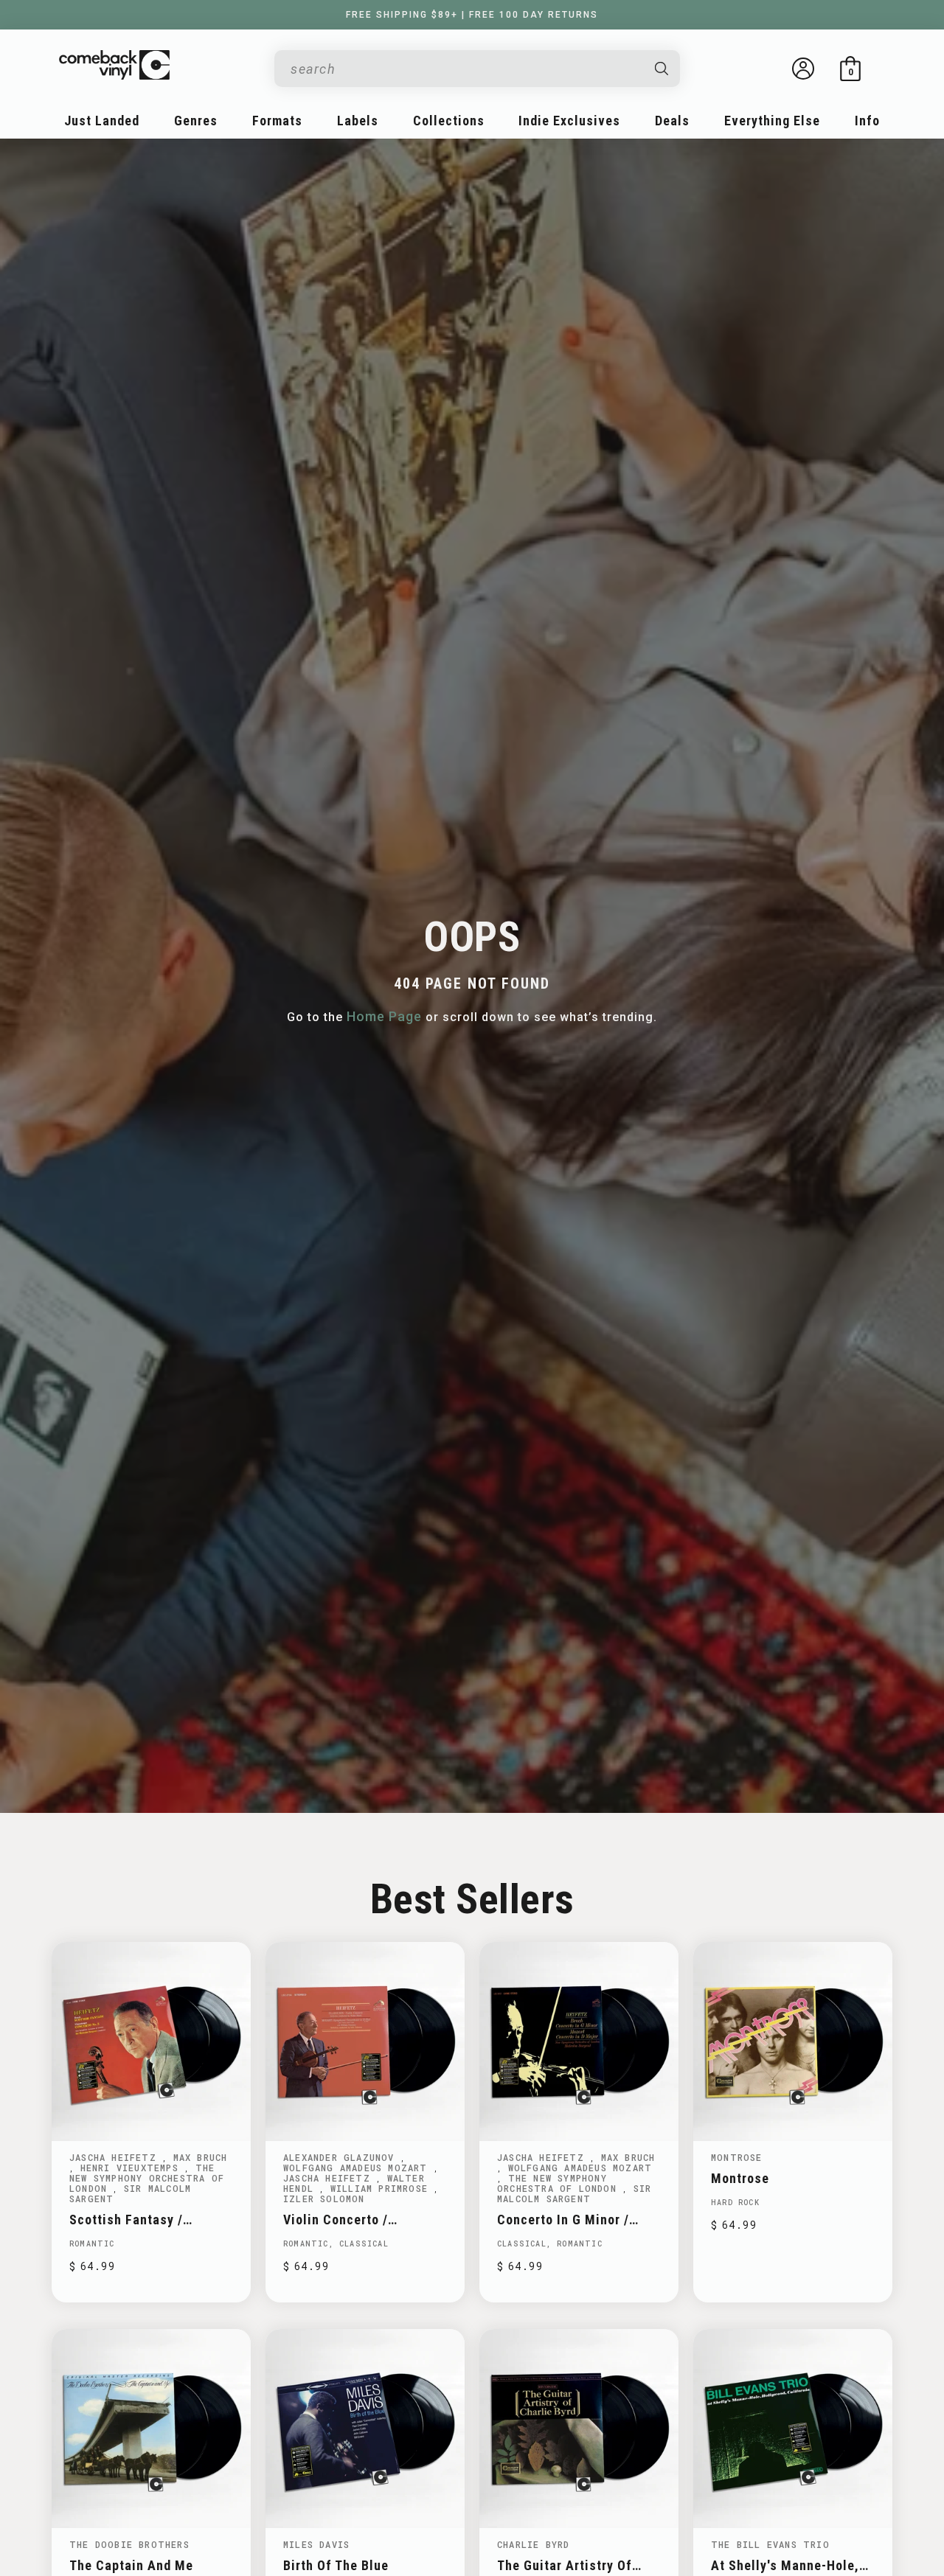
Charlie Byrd (533, 2544)
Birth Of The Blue (336, 2565)
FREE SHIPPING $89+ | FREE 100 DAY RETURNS (472, 15)
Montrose (737, 2157)
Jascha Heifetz (116, 2157)
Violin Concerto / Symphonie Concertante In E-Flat (364, 2220)
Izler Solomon (324, 2199)
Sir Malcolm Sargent (130, 2193)
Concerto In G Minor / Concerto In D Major (563, 2220)
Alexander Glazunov (342, 2157)
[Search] (662, 69)
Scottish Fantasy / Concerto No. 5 (126, 2220)
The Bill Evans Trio (770, 2544)
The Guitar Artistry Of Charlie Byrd (565, 2565)
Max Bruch (201, 2157)
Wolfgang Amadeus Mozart (358, 2168)
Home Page (384, 1016)
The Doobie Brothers (129, 2544)
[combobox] (465, 69)
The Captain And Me (131, 2565)
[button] (850, 69)
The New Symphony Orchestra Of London (147, 2178)
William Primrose (382, 2188)
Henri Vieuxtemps (132, 2168)
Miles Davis (316, 2544)
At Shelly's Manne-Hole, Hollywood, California (785, 2565)
